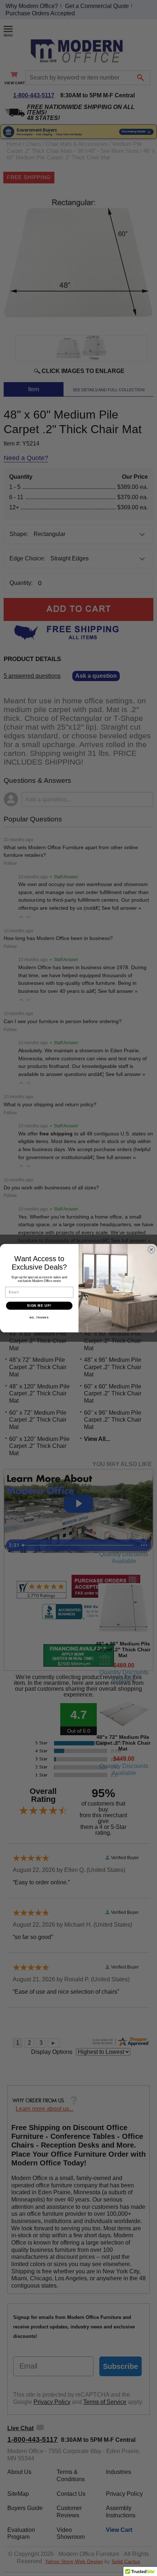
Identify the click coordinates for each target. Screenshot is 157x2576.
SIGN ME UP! (39, 1306)
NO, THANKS (39, 1318)
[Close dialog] (152, 1250)
